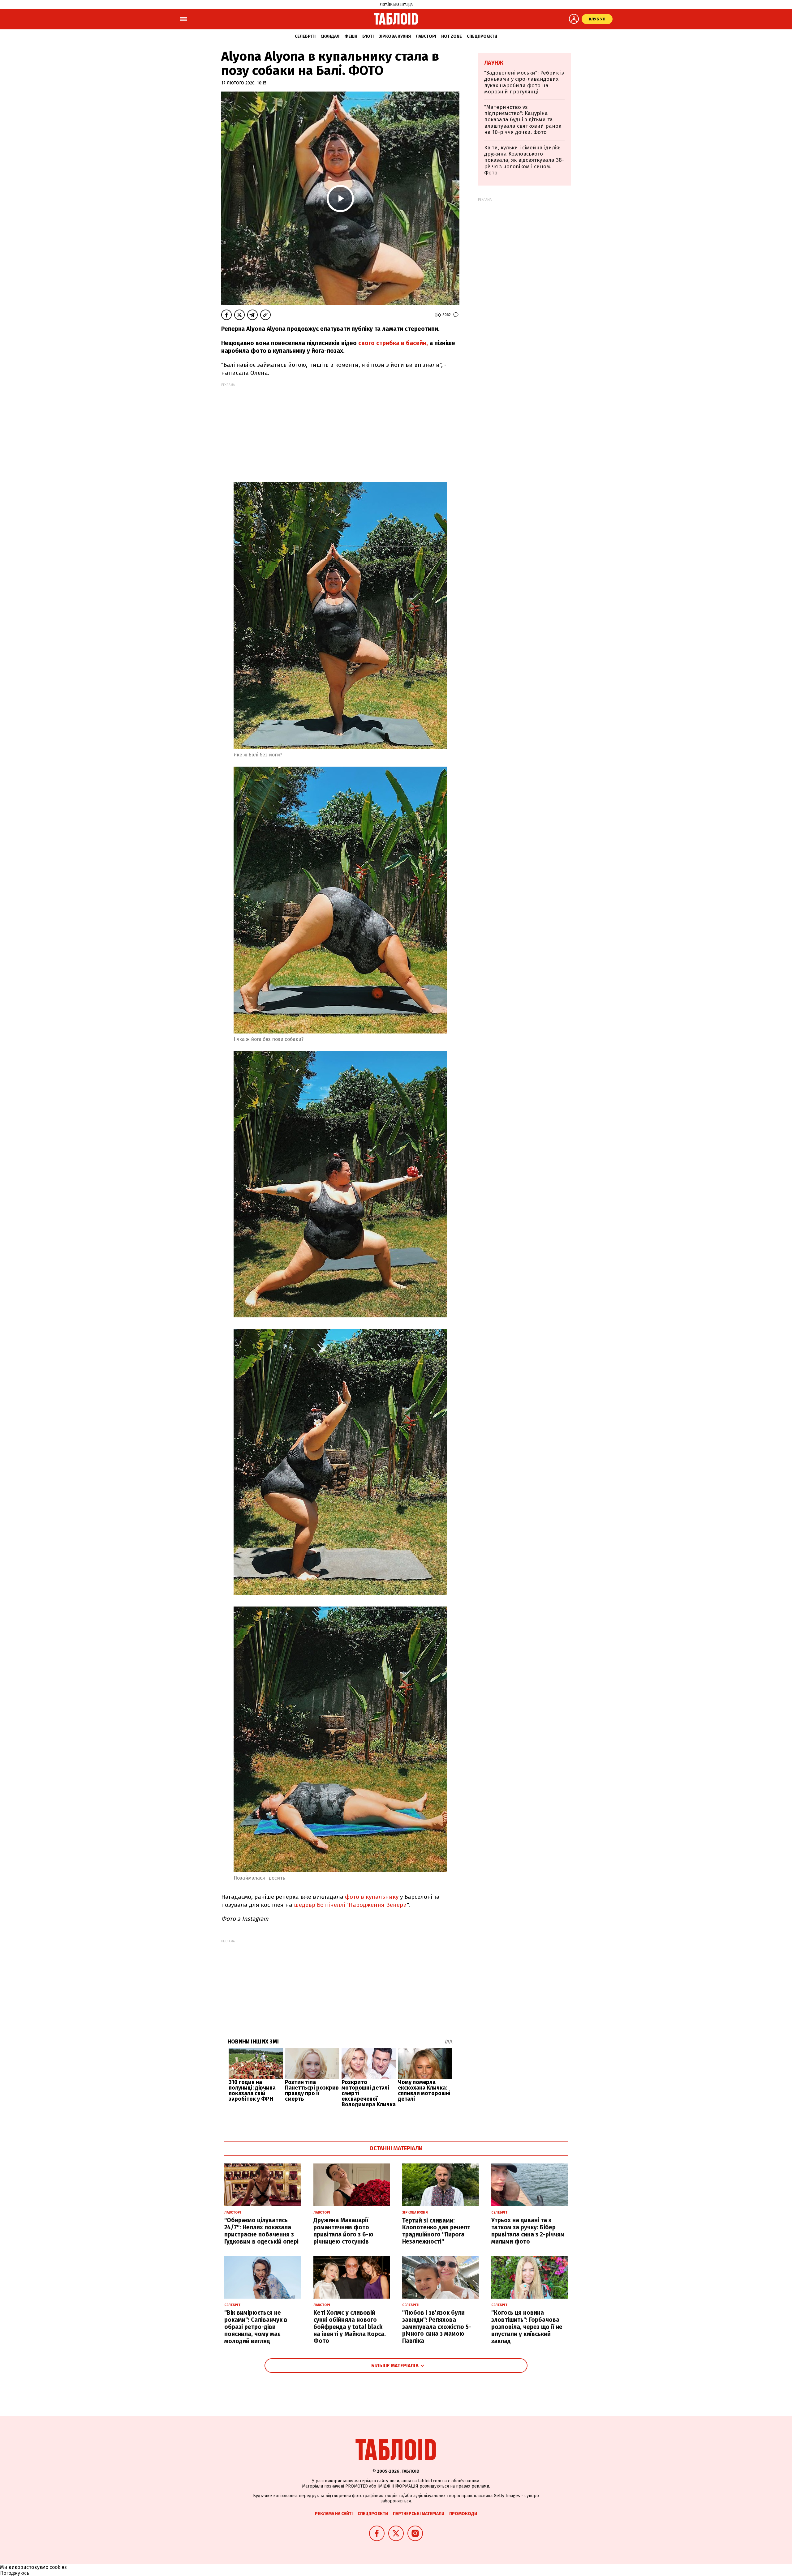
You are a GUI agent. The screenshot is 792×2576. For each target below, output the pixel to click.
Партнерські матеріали (419, 2514)
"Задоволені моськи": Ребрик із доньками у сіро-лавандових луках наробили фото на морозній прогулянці (524, 82)
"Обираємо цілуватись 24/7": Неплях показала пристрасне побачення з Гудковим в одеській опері (261, 2231)
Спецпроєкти (482, 36)
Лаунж (494, 63)
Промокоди (463, 2514)
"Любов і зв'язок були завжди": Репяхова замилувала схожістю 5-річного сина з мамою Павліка (437, 2327)
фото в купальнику (371, 1897)
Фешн (351, 36)
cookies (58, 2567)
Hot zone (452, 36)
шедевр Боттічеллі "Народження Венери (350, 1905)
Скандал (330, 36)
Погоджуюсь (15, 2573)
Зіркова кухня (395, 36)
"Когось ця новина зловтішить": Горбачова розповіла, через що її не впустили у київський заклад (527, 2327)
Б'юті (368, 36)
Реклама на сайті (334, 2514)
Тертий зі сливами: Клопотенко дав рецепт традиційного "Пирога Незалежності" (436, 2231)
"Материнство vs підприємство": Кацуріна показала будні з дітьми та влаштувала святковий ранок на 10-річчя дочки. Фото (523, 120)
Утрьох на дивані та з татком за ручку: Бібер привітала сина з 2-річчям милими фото (528, 2231)
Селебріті (305, 36)
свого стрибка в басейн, (394, 343)
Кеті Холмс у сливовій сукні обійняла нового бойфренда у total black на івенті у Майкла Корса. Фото (350, 2327)
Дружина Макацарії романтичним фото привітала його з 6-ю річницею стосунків (343, 2231)
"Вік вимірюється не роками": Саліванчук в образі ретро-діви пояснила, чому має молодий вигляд (256, 2327)
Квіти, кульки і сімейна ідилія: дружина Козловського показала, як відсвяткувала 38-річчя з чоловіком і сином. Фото (524, 160)
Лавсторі (426, 36)
